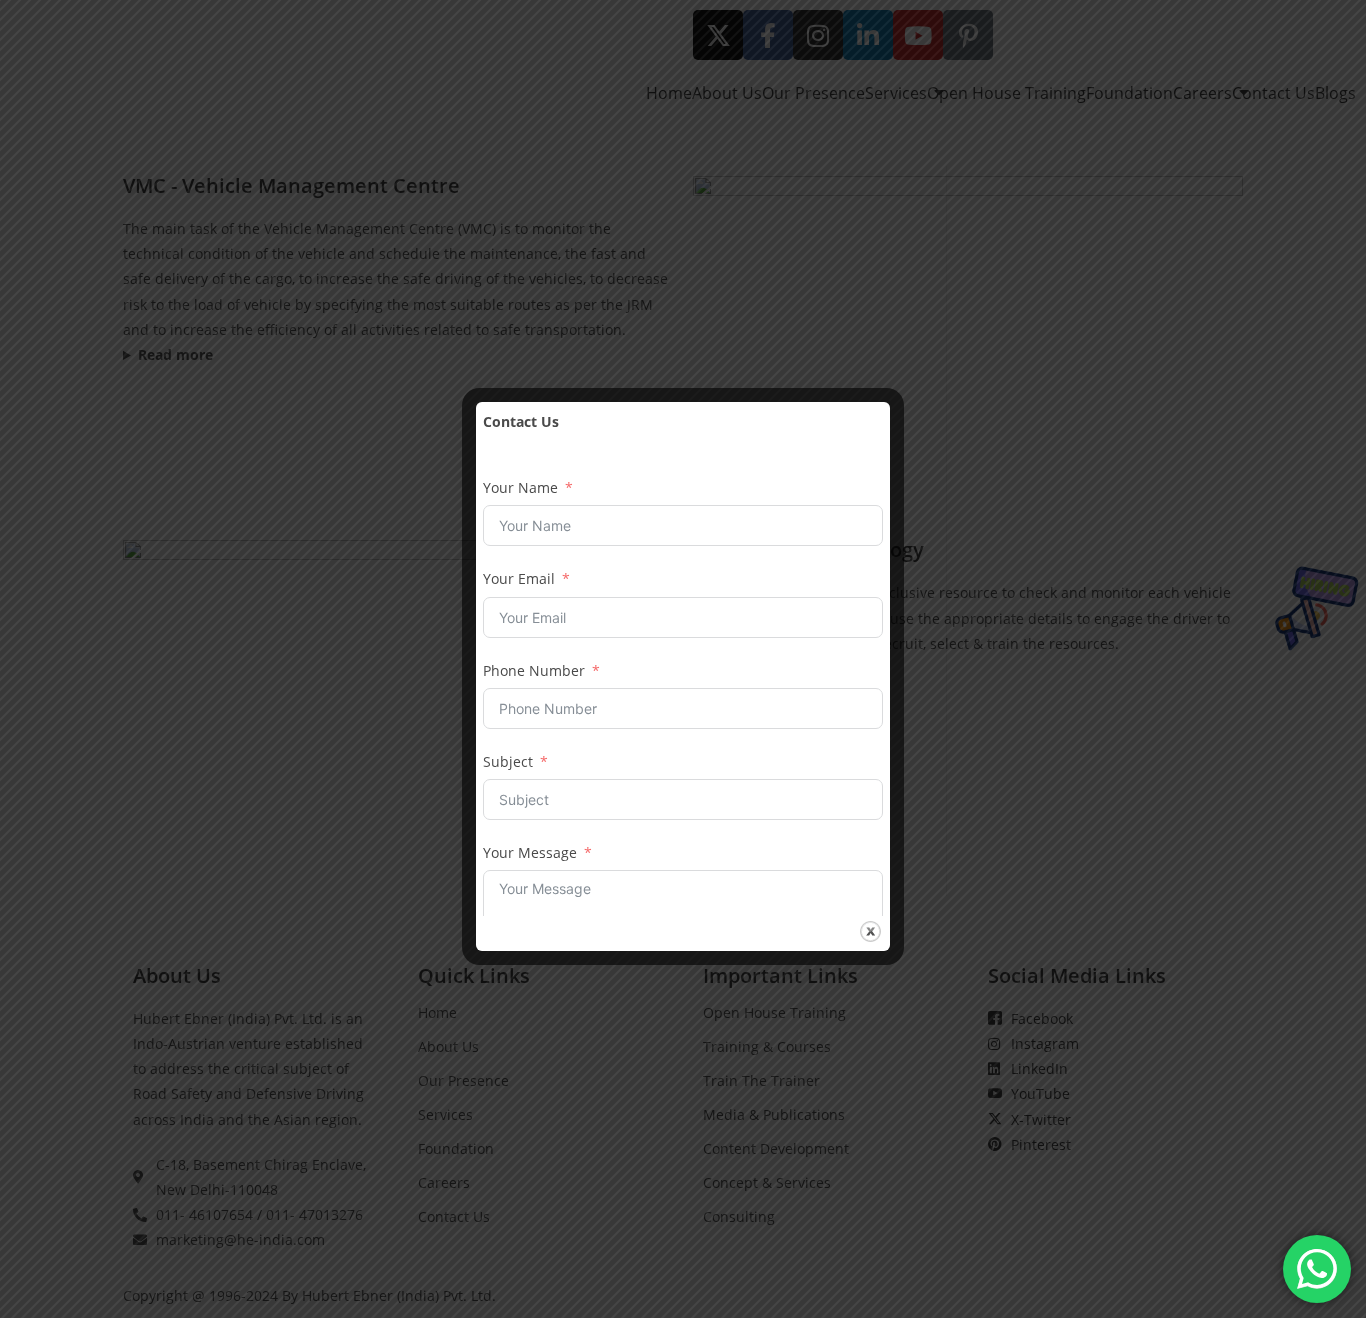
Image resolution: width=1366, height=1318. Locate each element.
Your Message (530, 852)
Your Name (520, 487)
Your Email (519, 578)
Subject (508, 761)
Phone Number (534, 670)
